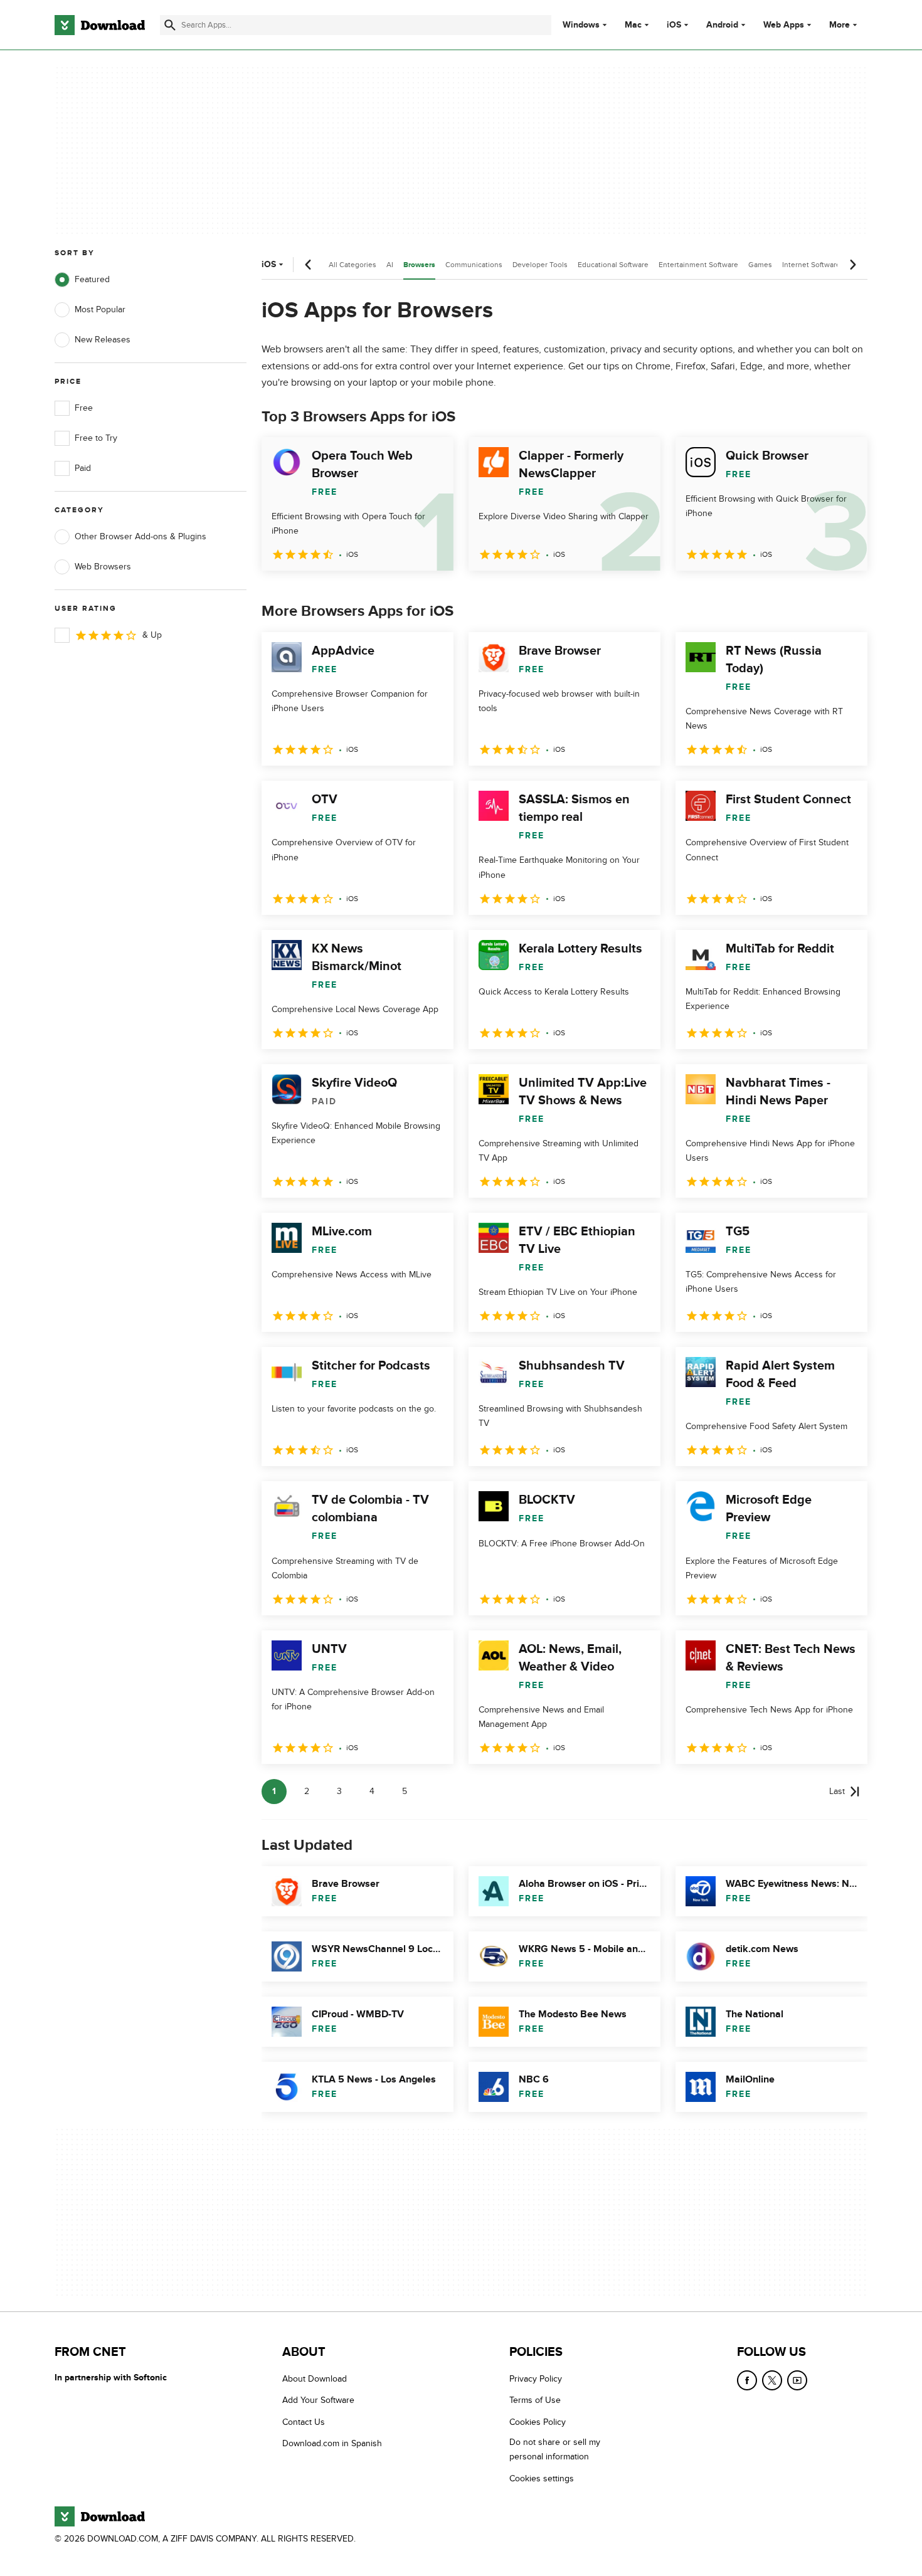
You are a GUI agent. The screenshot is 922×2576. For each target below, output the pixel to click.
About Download (315, 2379)
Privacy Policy (536, 2379)
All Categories (352, 265)
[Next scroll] (852, 265)
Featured (92, 279)
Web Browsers (103, 567)
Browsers (419, 265)
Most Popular (100, 309)
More (840, 25)
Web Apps (784, 25)
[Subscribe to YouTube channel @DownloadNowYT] (797, 2380)
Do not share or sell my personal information (555, 2449)
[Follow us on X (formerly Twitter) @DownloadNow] (772, 2380)
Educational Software (613, 265)
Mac (633, 25)
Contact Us (304, 2421)
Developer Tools (540, 265)
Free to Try (96, 438)
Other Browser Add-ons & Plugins (140, 536)
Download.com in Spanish (332, 2443)
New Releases (103, 340)
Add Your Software (318, 2400)
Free (84, 408)
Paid (83, 468)
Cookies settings (542, 2478)
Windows (581, 25)
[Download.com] (100, 25)
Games (760, 265)
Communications (474, 265)
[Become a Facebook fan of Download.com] (747, 2380)
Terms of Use (535, 2400)
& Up (152, 635)
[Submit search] (170, 25)
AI (390, 265)
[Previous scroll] (309, 265)
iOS (674, 25)
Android (722, 25)
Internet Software (811, 265)
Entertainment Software (698, 265)
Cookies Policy (538, 2421)
